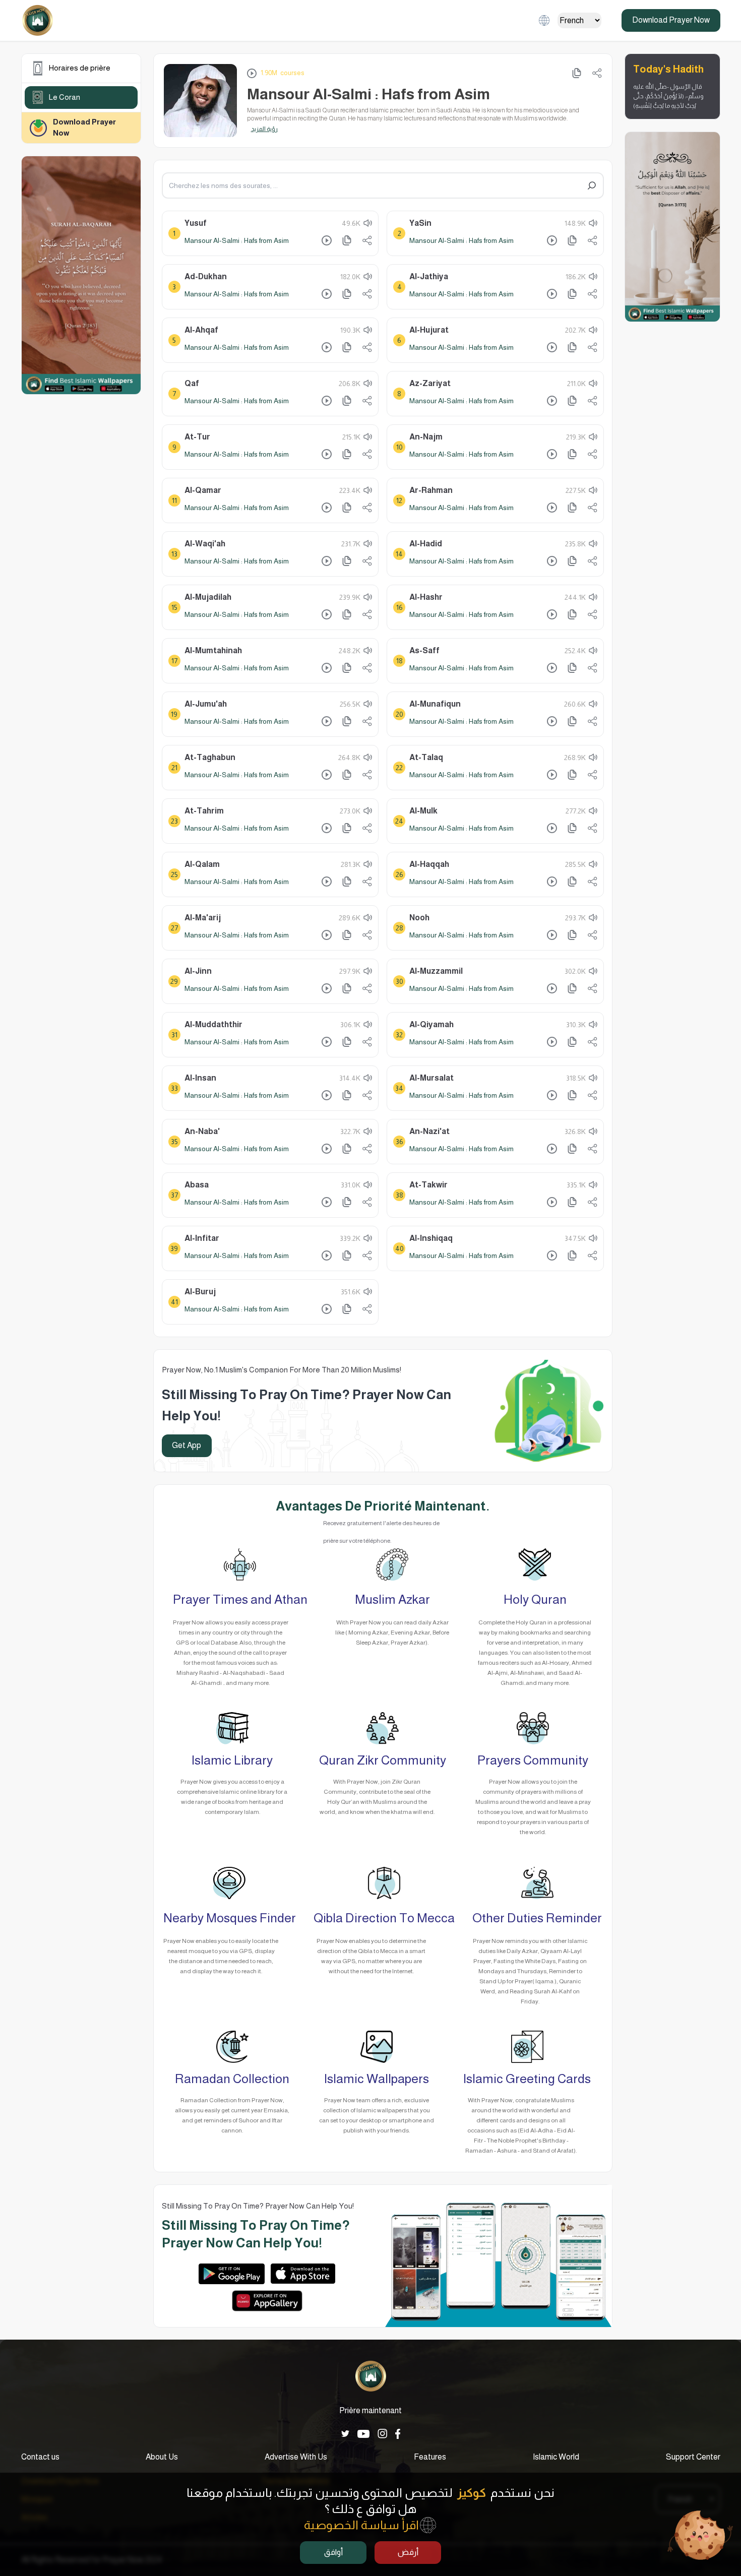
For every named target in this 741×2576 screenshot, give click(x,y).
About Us (162, 2457)
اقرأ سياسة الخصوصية (361, 2525)
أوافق (333, 2552)
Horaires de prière (80, 68)
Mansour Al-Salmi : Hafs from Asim (237, 240)
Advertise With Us (296, 2457)
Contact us (40, 2457)
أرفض (408, 2552)
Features (430, 2457)
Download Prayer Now (671, 20)
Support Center (693, 2457)
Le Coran (65, 97)
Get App (187, 1445)
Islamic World (556, 2457)
